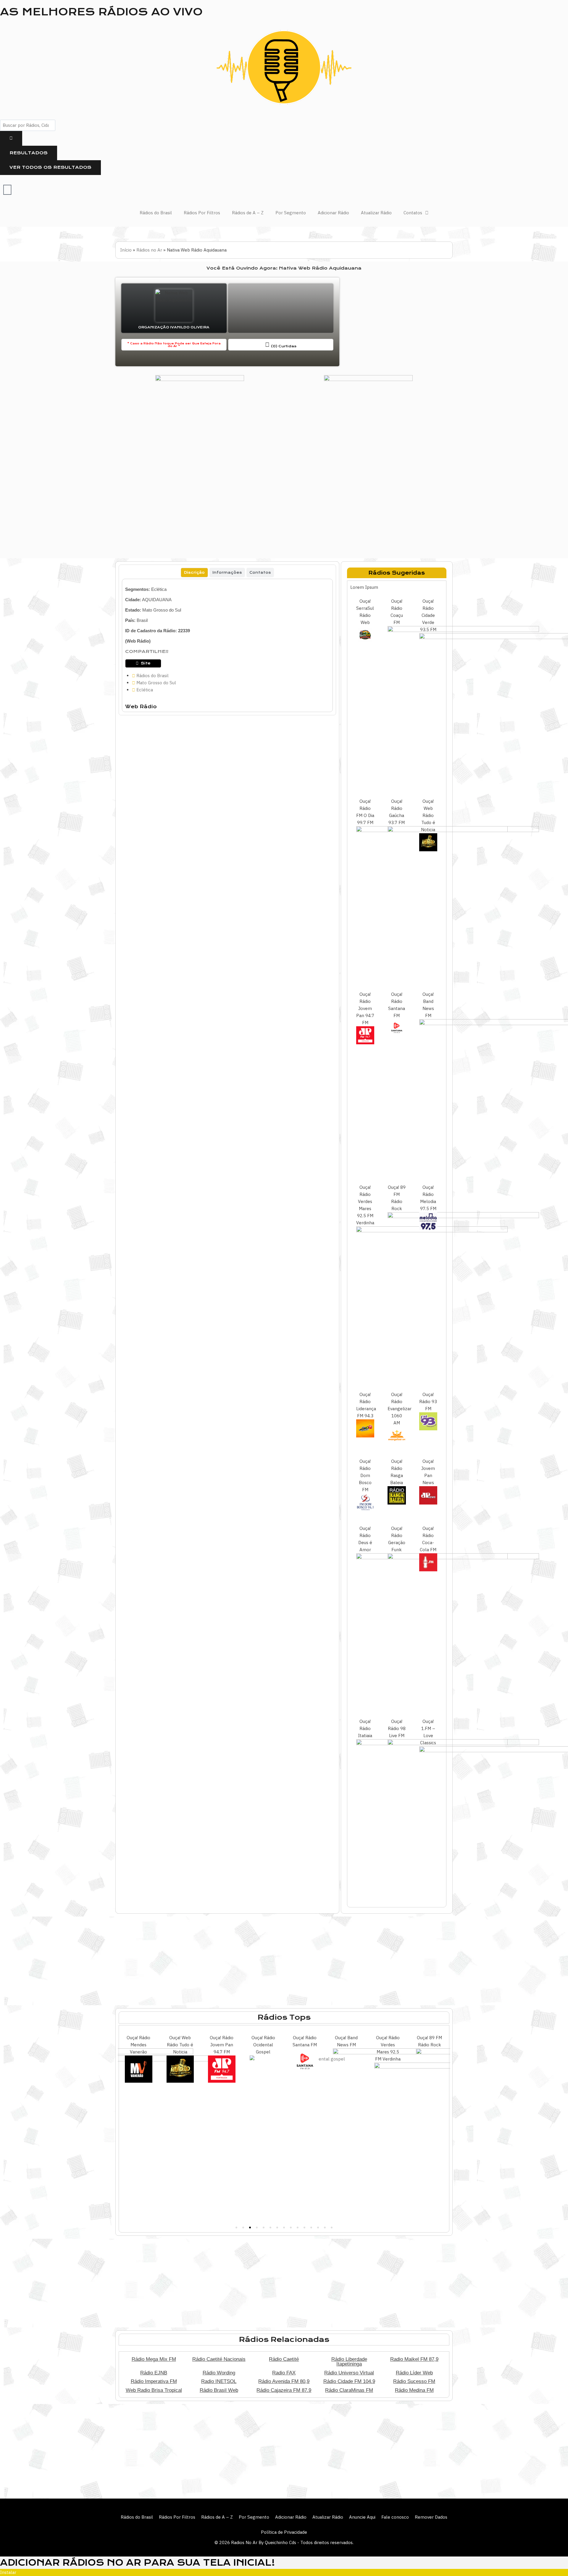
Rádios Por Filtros (202, 213)
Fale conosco (395, 2517)
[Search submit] (11, 138)
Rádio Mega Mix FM (154, 2359)
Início (126, 250)
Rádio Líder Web (414, 2373)
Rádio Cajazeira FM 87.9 (284, 2390)
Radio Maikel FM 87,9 (414, 2359)
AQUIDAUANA (157, 600)
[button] (236, 2228)
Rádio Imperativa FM (154, 2381)
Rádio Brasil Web (219, 2390)
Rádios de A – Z (248, 213)
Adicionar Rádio (333, 213)
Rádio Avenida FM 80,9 (284, 2381)
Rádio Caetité (284, 2359)
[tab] (194, 573)
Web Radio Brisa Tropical (154, 2390)
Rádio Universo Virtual (349, 2373)
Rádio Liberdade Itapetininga (349, 2362)
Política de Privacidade (284, 2532)
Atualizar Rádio (376, 213)
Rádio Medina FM (414, 2390)
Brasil (142, 620)
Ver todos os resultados (50, 167)
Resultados (29, 153)
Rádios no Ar (149, 250)
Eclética (159, 589)
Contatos (413, 213)
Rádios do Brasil (156, 213)
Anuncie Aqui (362, 2517)
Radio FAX (284, 2373)
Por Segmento (291, 213)
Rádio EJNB (154, 2373)
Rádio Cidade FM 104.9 (349, 2381)
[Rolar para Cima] (554, 2559)
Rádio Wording (219, 2373)
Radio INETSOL (219, 2381)
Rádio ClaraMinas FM (349, 2390)
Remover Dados (431, 2517)
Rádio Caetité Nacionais (219, 2359)
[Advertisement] (397, 322)
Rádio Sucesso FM (414, 2381)
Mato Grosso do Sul (162, 610)
